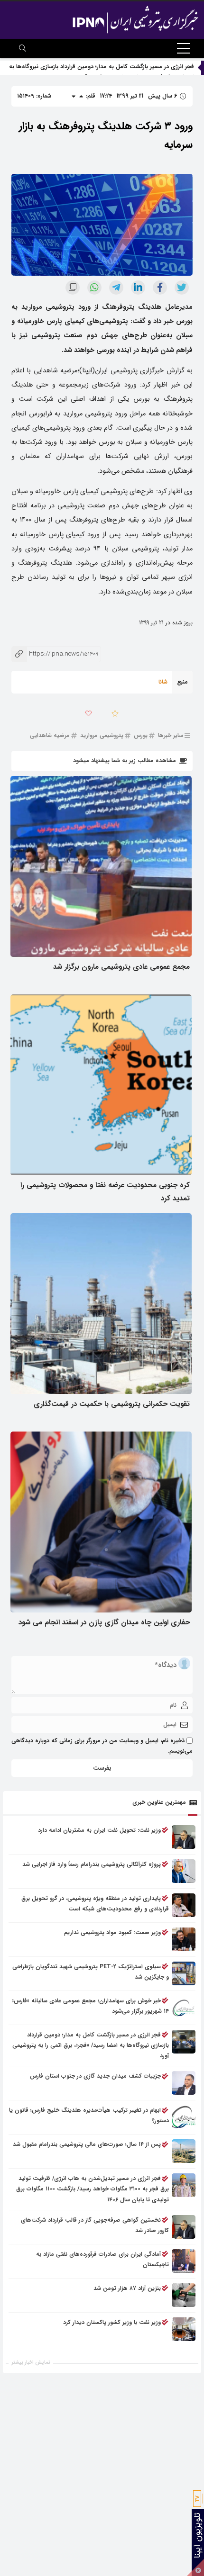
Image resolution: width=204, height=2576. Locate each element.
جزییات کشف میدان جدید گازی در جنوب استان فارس (95, 2076)
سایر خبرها (171, 736)
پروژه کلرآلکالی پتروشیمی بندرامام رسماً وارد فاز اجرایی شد (92, 1864)
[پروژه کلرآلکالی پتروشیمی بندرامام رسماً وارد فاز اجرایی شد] (184, 1871)
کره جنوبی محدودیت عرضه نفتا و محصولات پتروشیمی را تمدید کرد (105, 1192)
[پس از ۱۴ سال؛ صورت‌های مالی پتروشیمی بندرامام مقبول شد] (184, 2151)
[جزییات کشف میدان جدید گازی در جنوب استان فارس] (184, 2083)
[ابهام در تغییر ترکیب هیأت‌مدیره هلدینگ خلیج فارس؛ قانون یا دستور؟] (184, 2117)
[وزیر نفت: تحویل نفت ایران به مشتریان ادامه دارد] (184, 1837)
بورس (141, 736)
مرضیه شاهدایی (50, 736)
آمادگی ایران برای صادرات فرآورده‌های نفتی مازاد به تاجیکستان (102, 2259)
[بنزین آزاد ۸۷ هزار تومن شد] (184, 2295)
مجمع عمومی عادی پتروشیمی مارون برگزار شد (121, 967)
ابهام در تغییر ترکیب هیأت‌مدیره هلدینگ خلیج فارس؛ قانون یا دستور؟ (89, 2115)
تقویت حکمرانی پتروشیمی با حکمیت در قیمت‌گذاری (112, 1404)
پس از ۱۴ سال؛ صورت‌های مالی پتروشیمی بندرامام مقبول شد (87, 2144)
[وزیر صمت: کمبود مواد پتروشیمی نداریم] (184, 1939)
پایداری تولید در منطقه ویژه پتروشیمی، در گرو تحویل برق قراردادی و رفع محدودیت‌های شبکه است (95, 1904)
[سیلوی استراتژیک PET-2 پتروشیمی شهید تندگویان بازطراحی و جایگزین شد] (184, 1973)
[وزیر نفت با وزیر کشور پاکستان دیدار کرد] (184, 2329)
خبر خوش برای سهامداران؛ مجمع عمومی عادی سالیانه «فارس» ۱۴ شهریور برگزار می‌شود (90, 2006)
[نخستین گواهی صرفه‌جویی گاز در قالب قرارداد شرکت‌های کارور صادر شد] (184, 2227)
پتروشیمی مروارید (102, 736)
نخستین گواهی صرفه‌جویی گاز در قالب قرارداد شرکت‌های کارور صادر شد (95, 2225)
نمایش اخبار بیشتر (31, 2363)
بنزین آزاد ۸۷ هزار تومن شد (127, 2288)
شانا (163, 682)
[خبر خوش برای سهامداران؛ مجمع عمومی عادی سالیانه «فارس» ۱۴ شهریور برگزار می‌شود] (184, 2008)
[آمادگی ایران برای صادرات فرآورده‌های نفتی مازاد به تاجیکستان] (184, 2261)
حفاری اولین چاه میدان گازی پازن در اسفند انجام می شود (104, 1622)
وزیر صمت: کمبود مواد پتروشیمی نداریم (112, 1932)
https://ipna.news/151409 (55, 654)
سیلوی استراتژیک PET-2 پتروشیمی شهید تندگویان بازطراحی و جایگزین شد (91, 1972)
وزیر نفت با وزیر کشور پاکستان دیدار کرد (112, 2322)
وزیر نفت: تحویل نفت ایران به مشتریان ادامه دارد (99, 1830)
